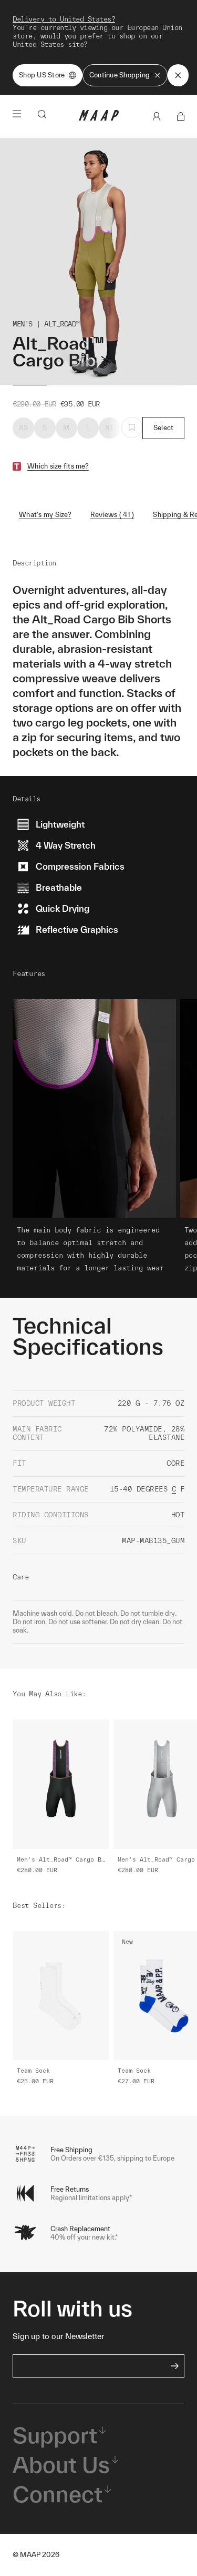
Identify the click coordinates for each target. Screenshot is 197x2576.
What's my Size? (45, 515)
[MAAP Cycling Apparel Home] (99, 118)
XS (24, 428)
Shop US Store (42, 75)
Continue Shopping (120, 75)
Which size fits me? (58, 466)
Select (164, 428)
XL (110, 428)
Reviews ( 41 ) (112, 515)
